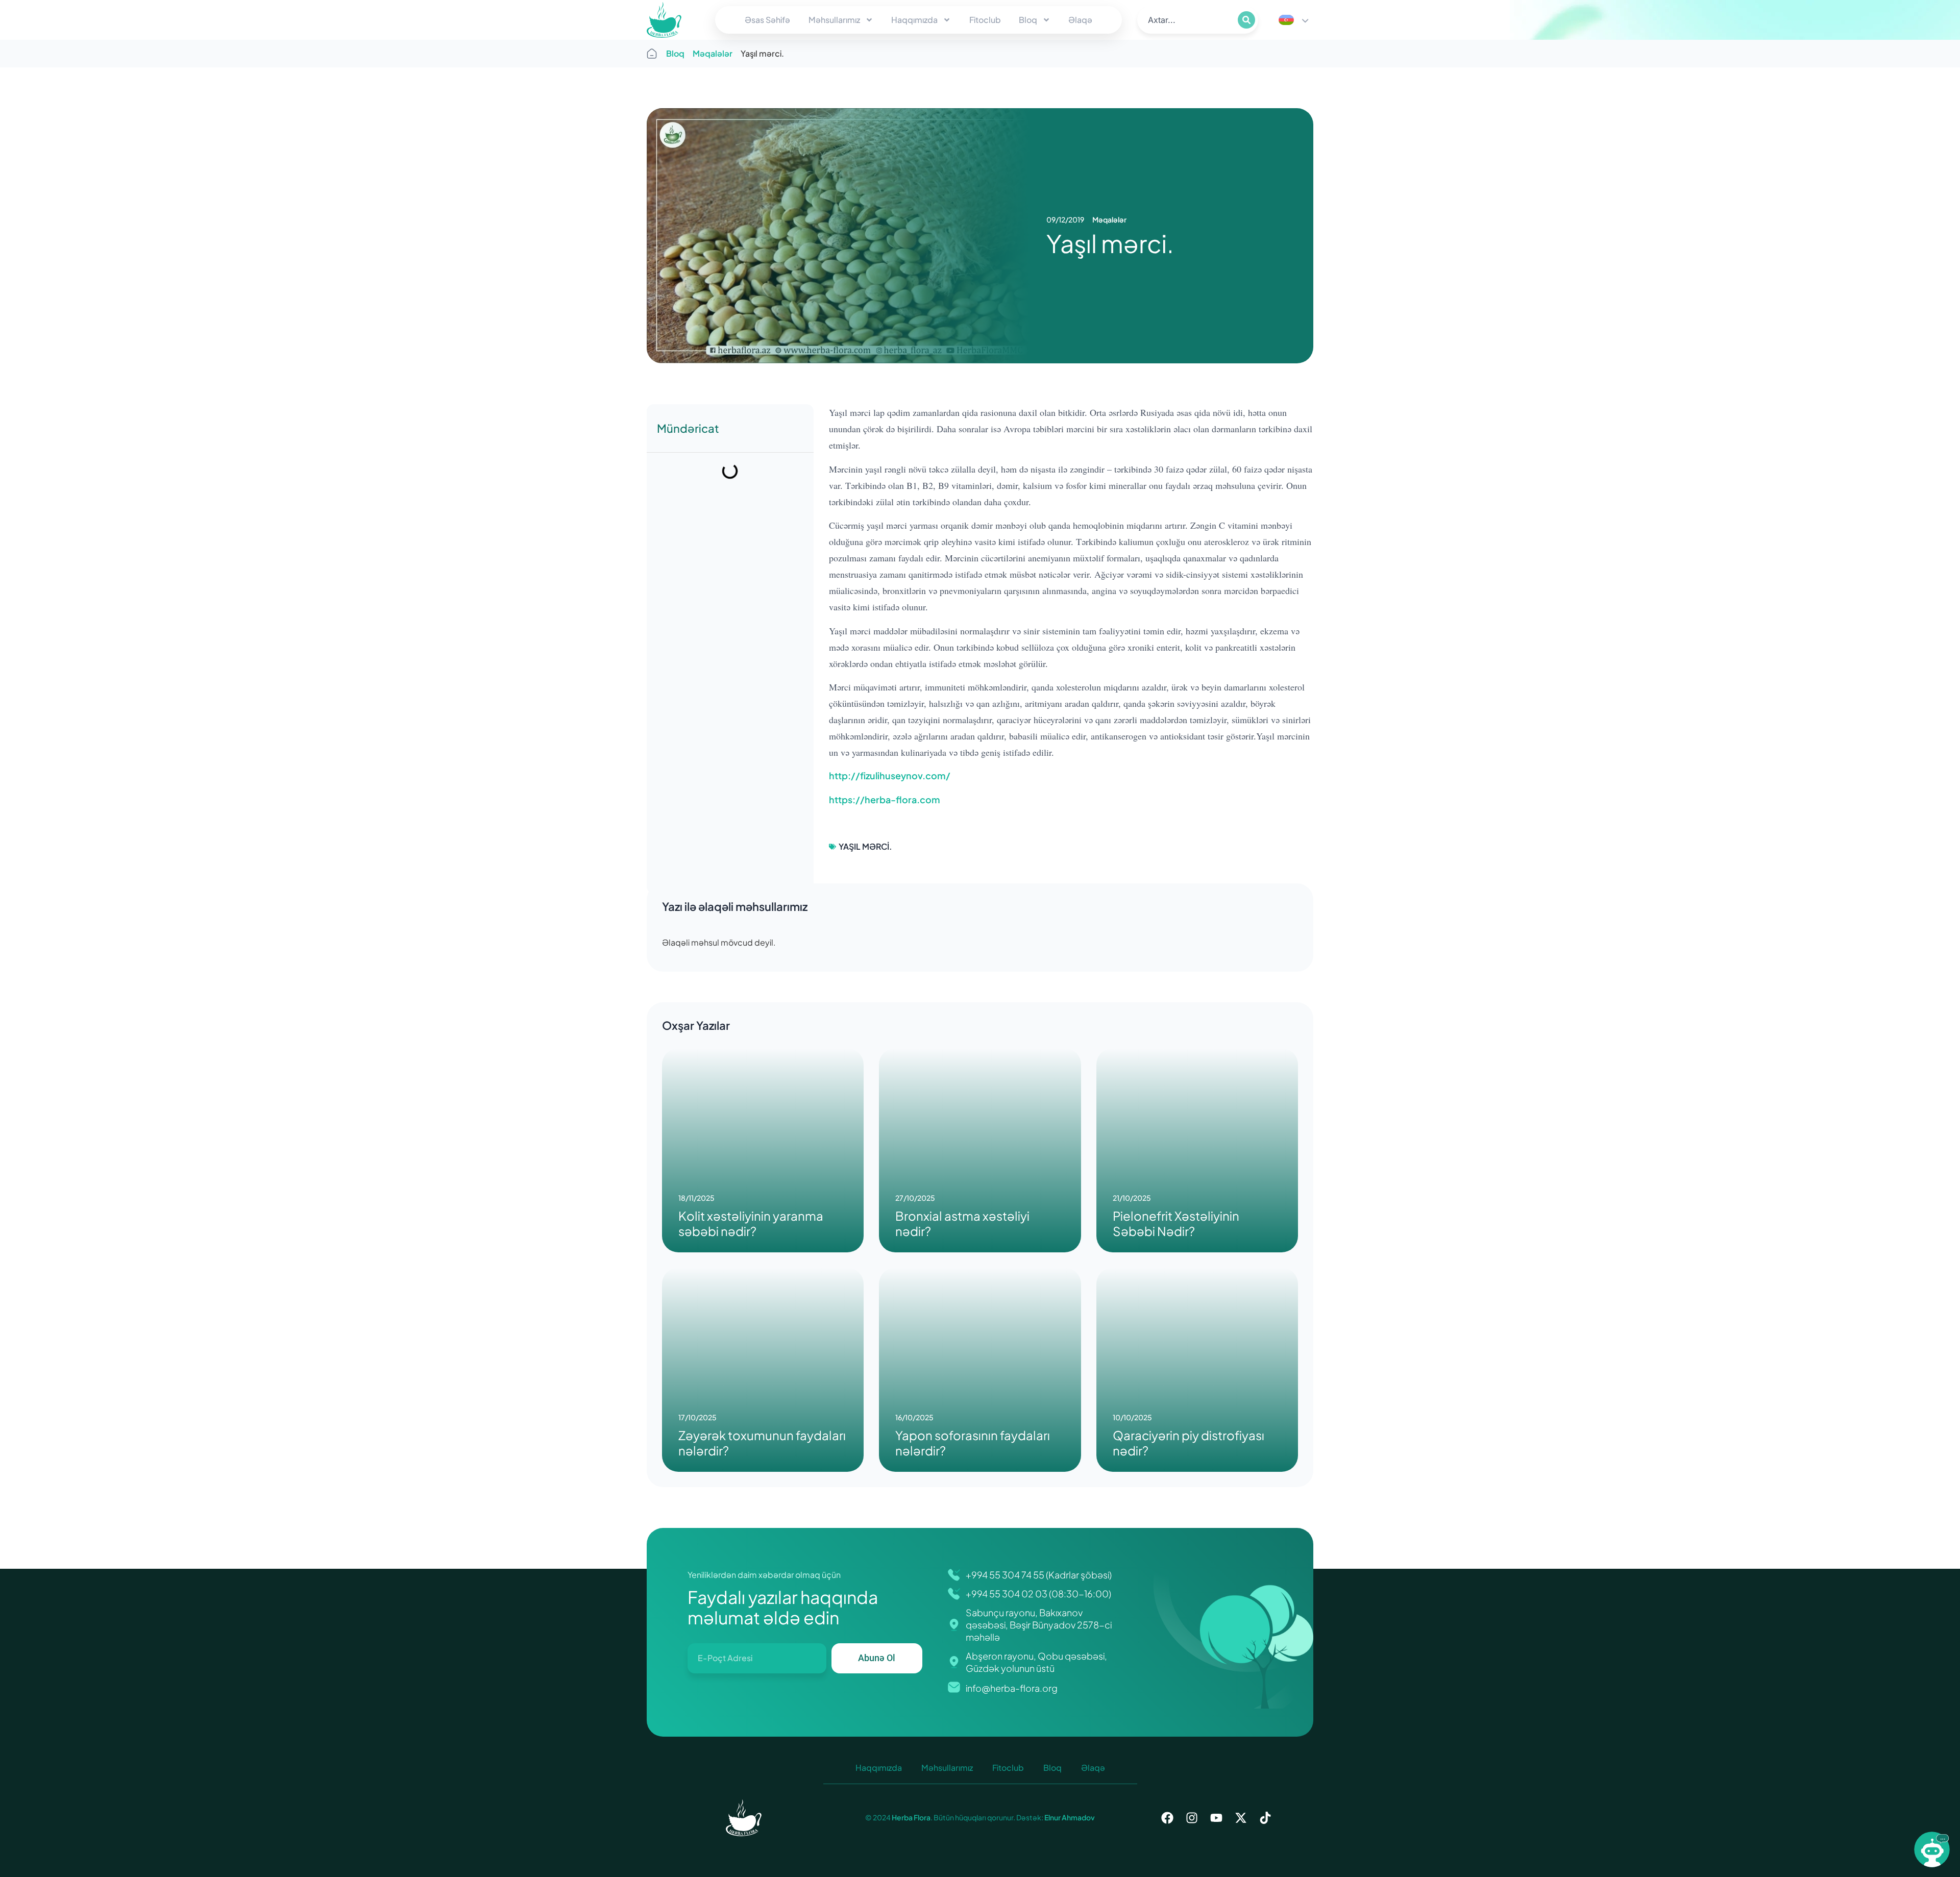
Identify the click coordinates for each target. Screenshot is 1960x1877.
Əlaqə (1080, 20)
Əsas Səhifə (767, 20)
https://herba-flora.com (885, 799)
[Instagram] (1192, 1818)
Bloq (1028, 20)
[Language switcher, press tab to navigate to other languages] (1293, 20)
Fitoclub (985, 20)
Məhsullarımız (834, 20)
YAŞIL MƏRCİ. (865, 846)
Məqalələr (713, 53)
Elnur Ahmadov (1069, 1817)
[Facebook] (1167, 1818)
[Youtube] (1216, 1818)
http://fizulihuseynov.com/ (890, 775)
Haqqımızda (914, 20)
